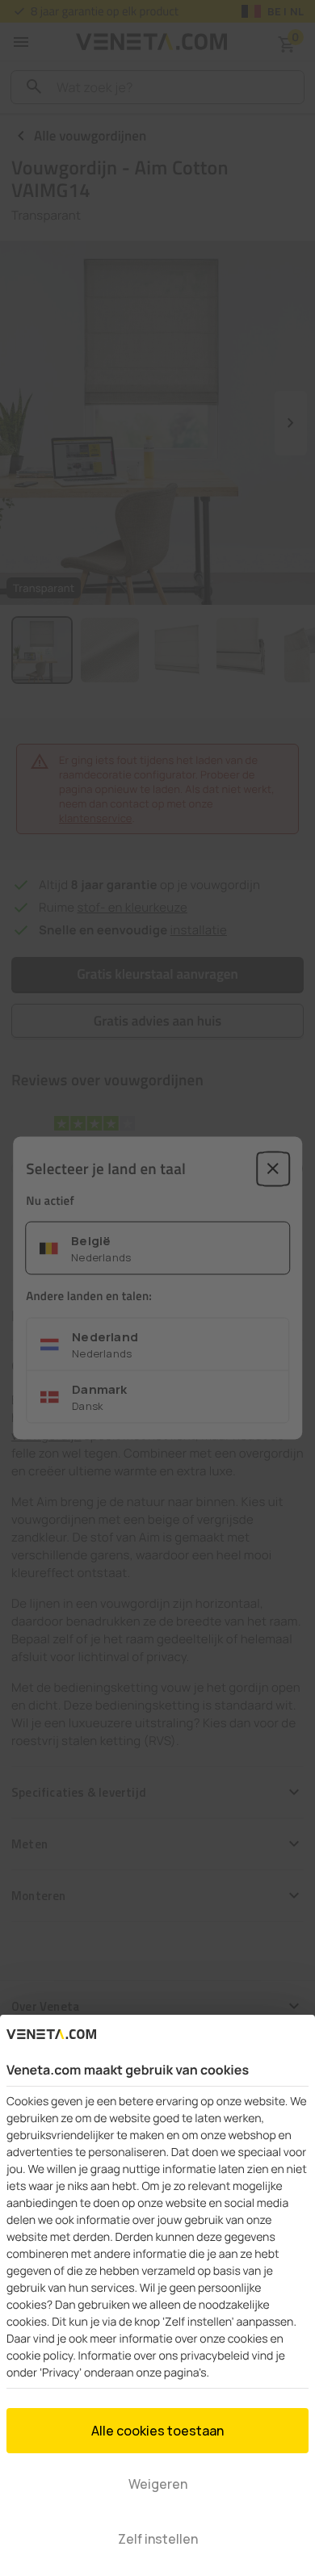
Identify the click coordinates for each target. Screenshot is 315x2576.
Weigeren (158, 2484)
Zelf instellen (158, 2539)
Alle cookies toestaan (157, 2431)
